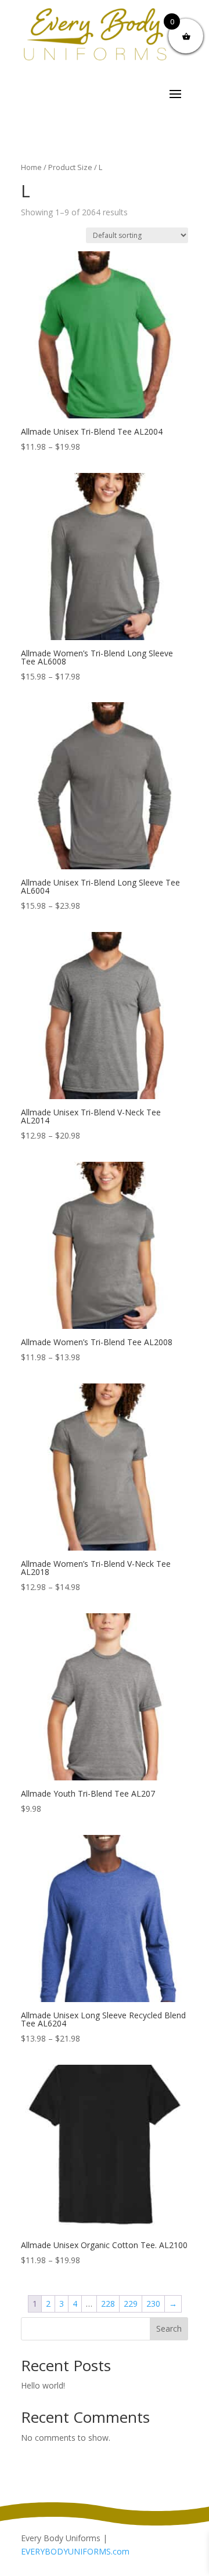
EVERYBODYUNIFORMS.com (75, 2551)
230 (153, 2304)
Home (31, 167)
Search (169, 2328)
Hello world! (43, 2385)
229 (131, 2304)
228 (108, 2304)
